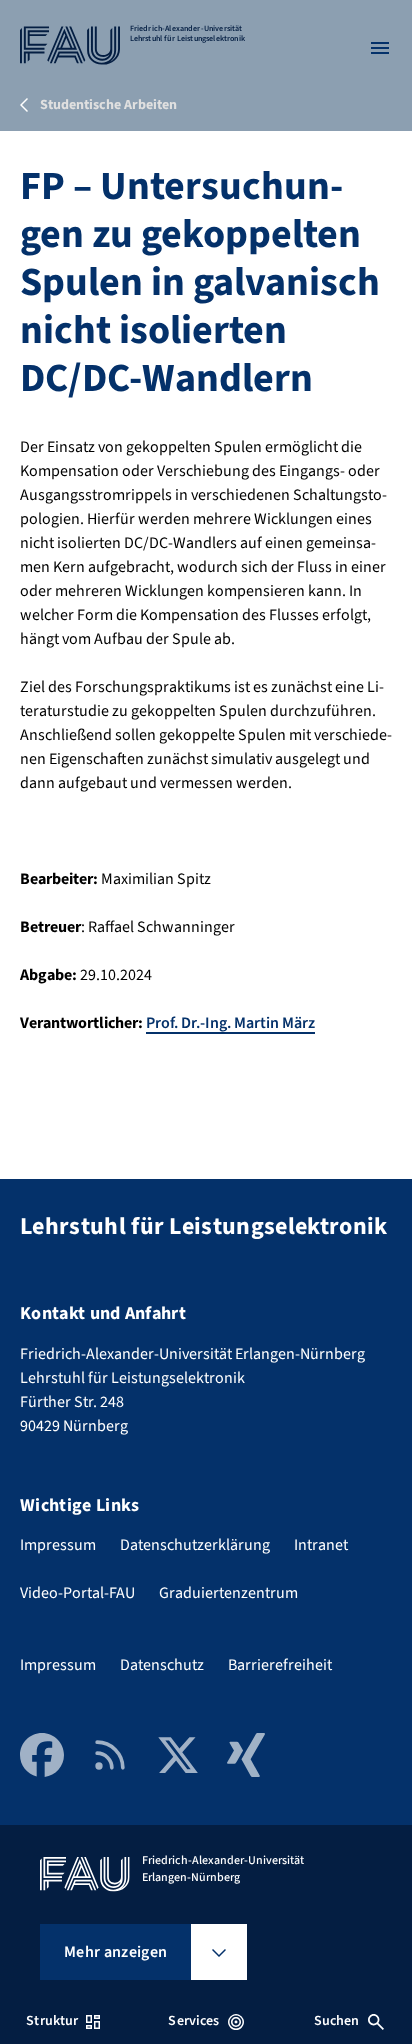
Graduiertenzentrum (228, 1593)
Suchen (337, 2021)
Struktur (52, 2021)
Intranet (321, 1545)
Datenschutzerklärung (195, 1545)
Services (193, 2021)
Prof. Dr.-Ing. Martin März (230, 1023)
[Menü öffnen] (380, 48)
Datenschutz (162, 1665)
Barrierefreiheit (280, 1665)
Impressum (58, 1545)
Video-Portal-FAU (77, 1593)
